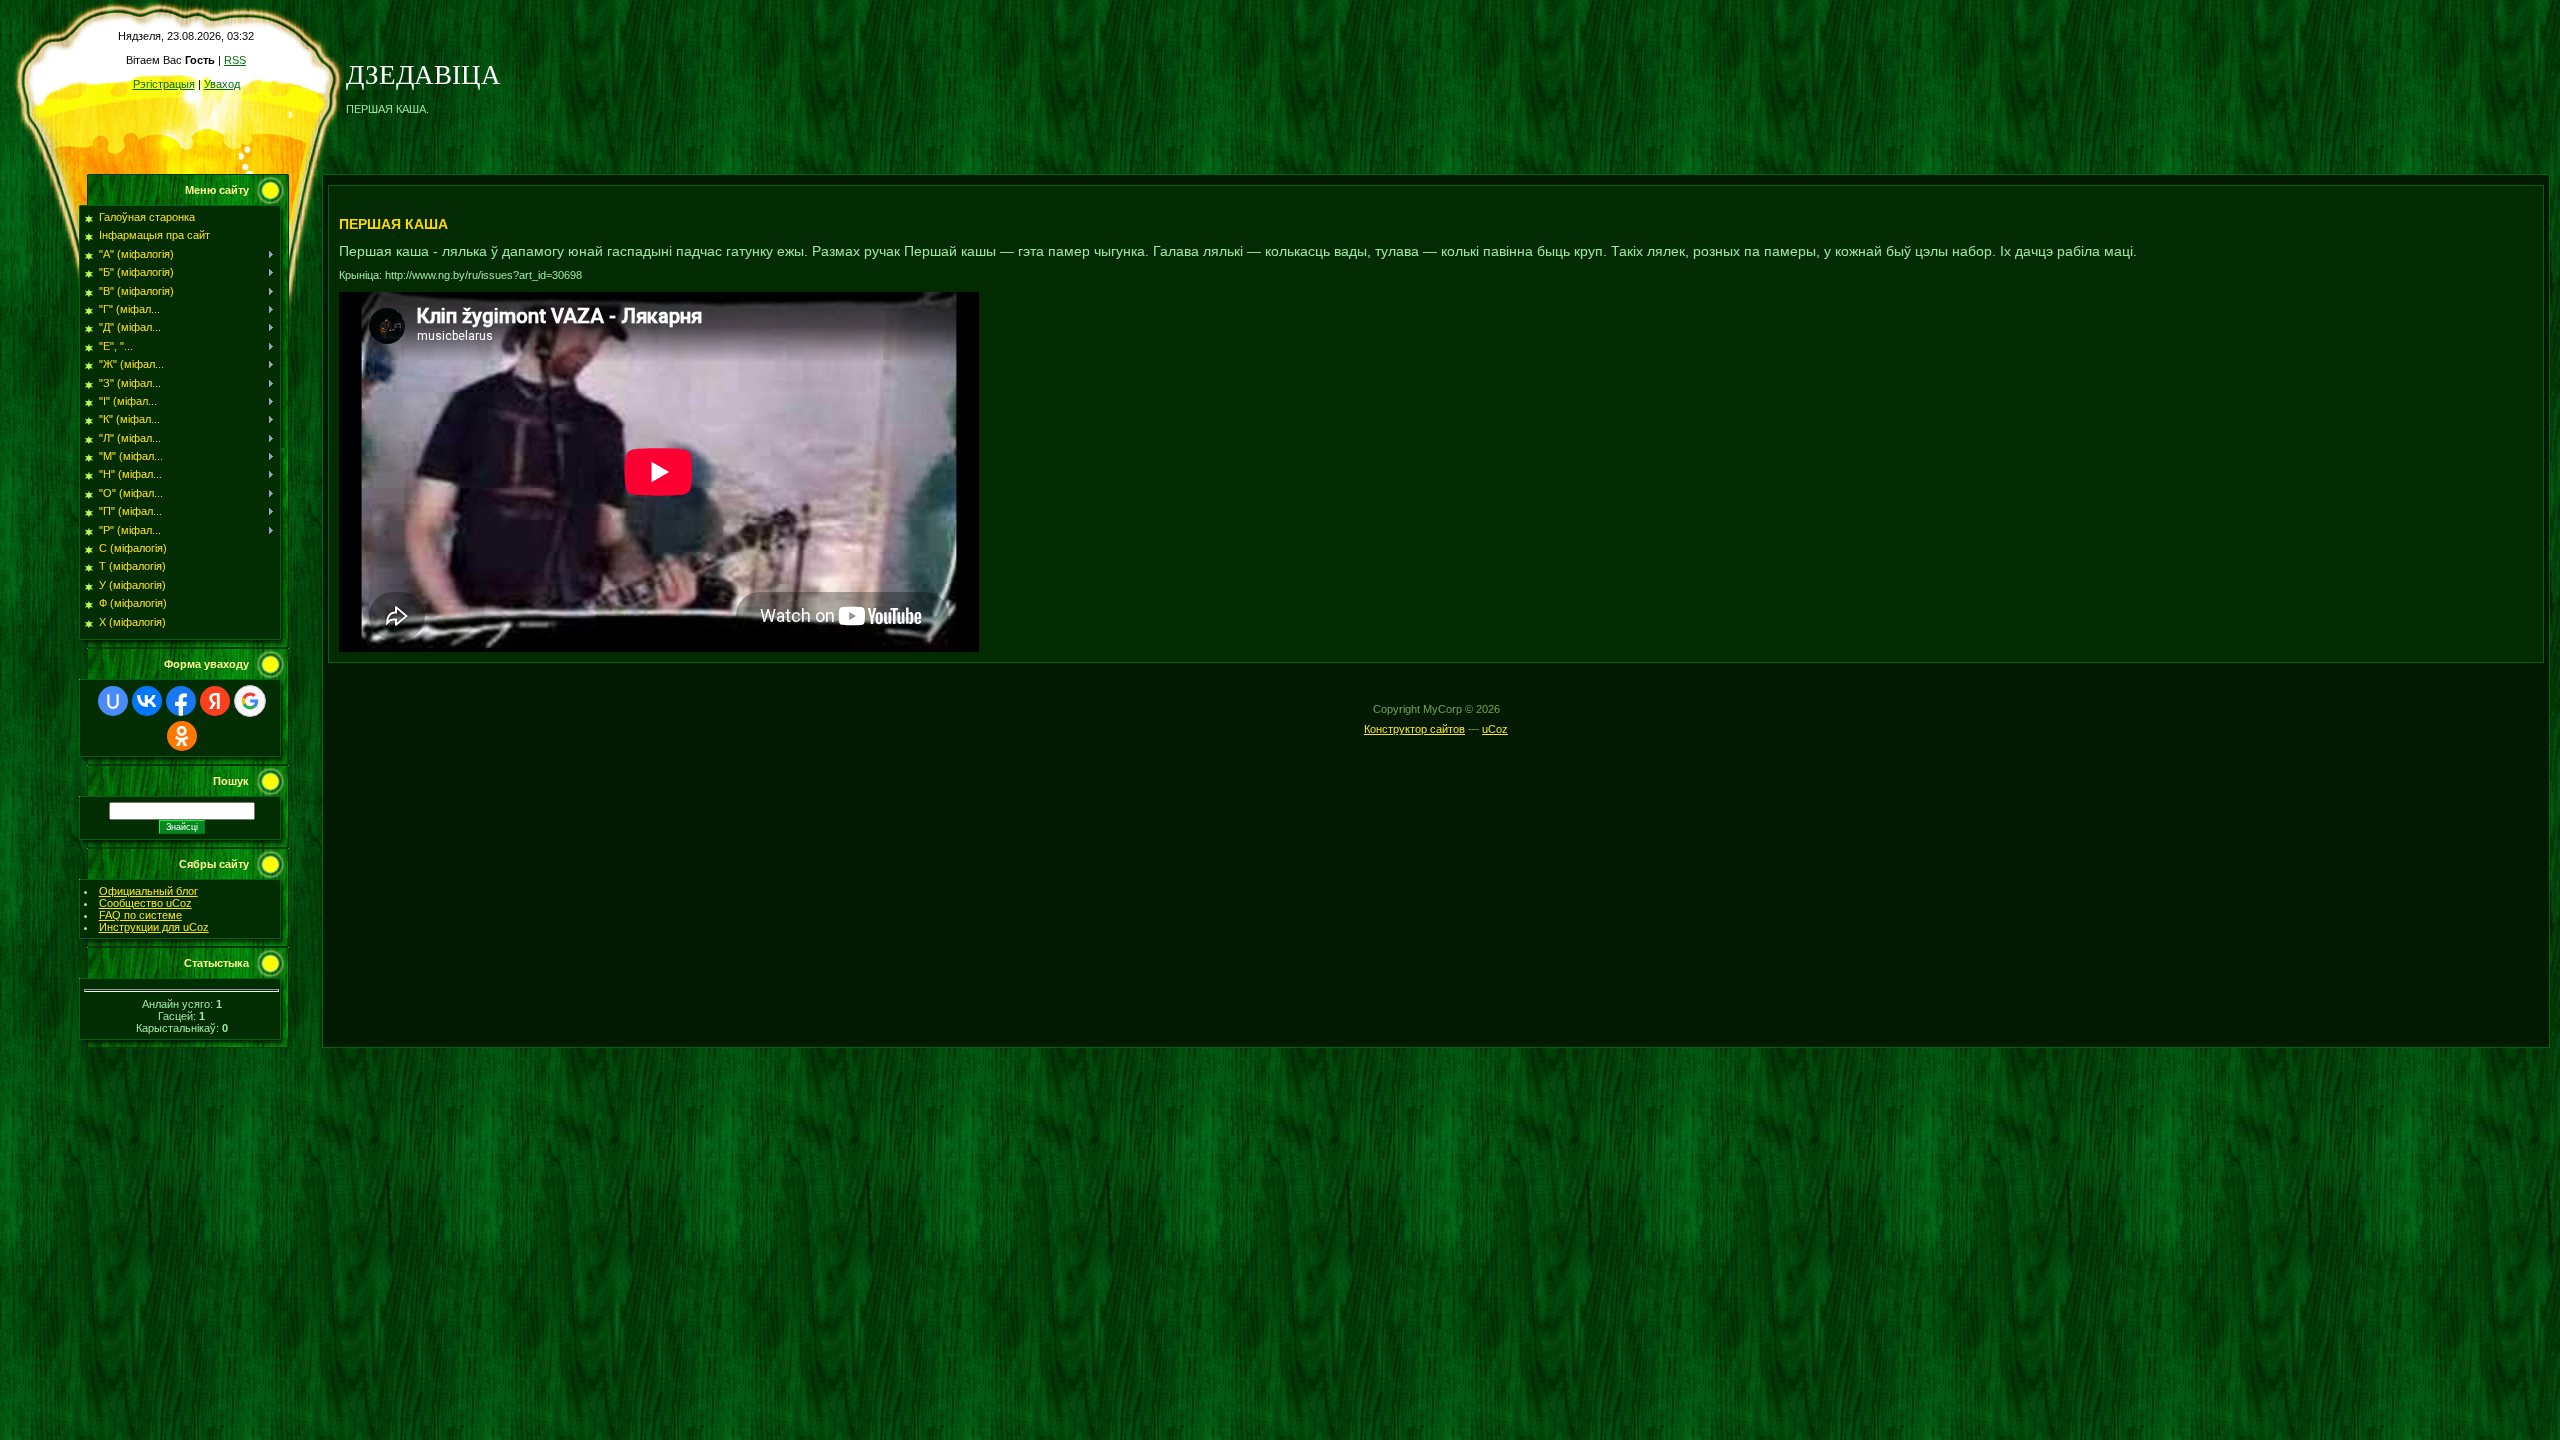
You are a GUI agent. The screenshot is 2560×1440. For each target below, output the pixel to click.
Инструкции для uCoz (154, 927)
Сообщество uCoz (145, 903)
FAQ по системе (140, 915)
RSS (235, 60)
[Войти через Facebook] (181, 701)
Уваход (222, 84)
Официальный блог (148, 891)
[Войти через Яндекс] (215, 701)
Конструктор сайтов (1414, 729)
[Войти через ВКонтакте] (147, 701)
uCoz (1495, 729)
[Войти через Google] (250, 701)
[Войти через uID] (113, 701)
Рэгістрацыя (164, 84)
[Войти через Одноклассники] (182, 736)
